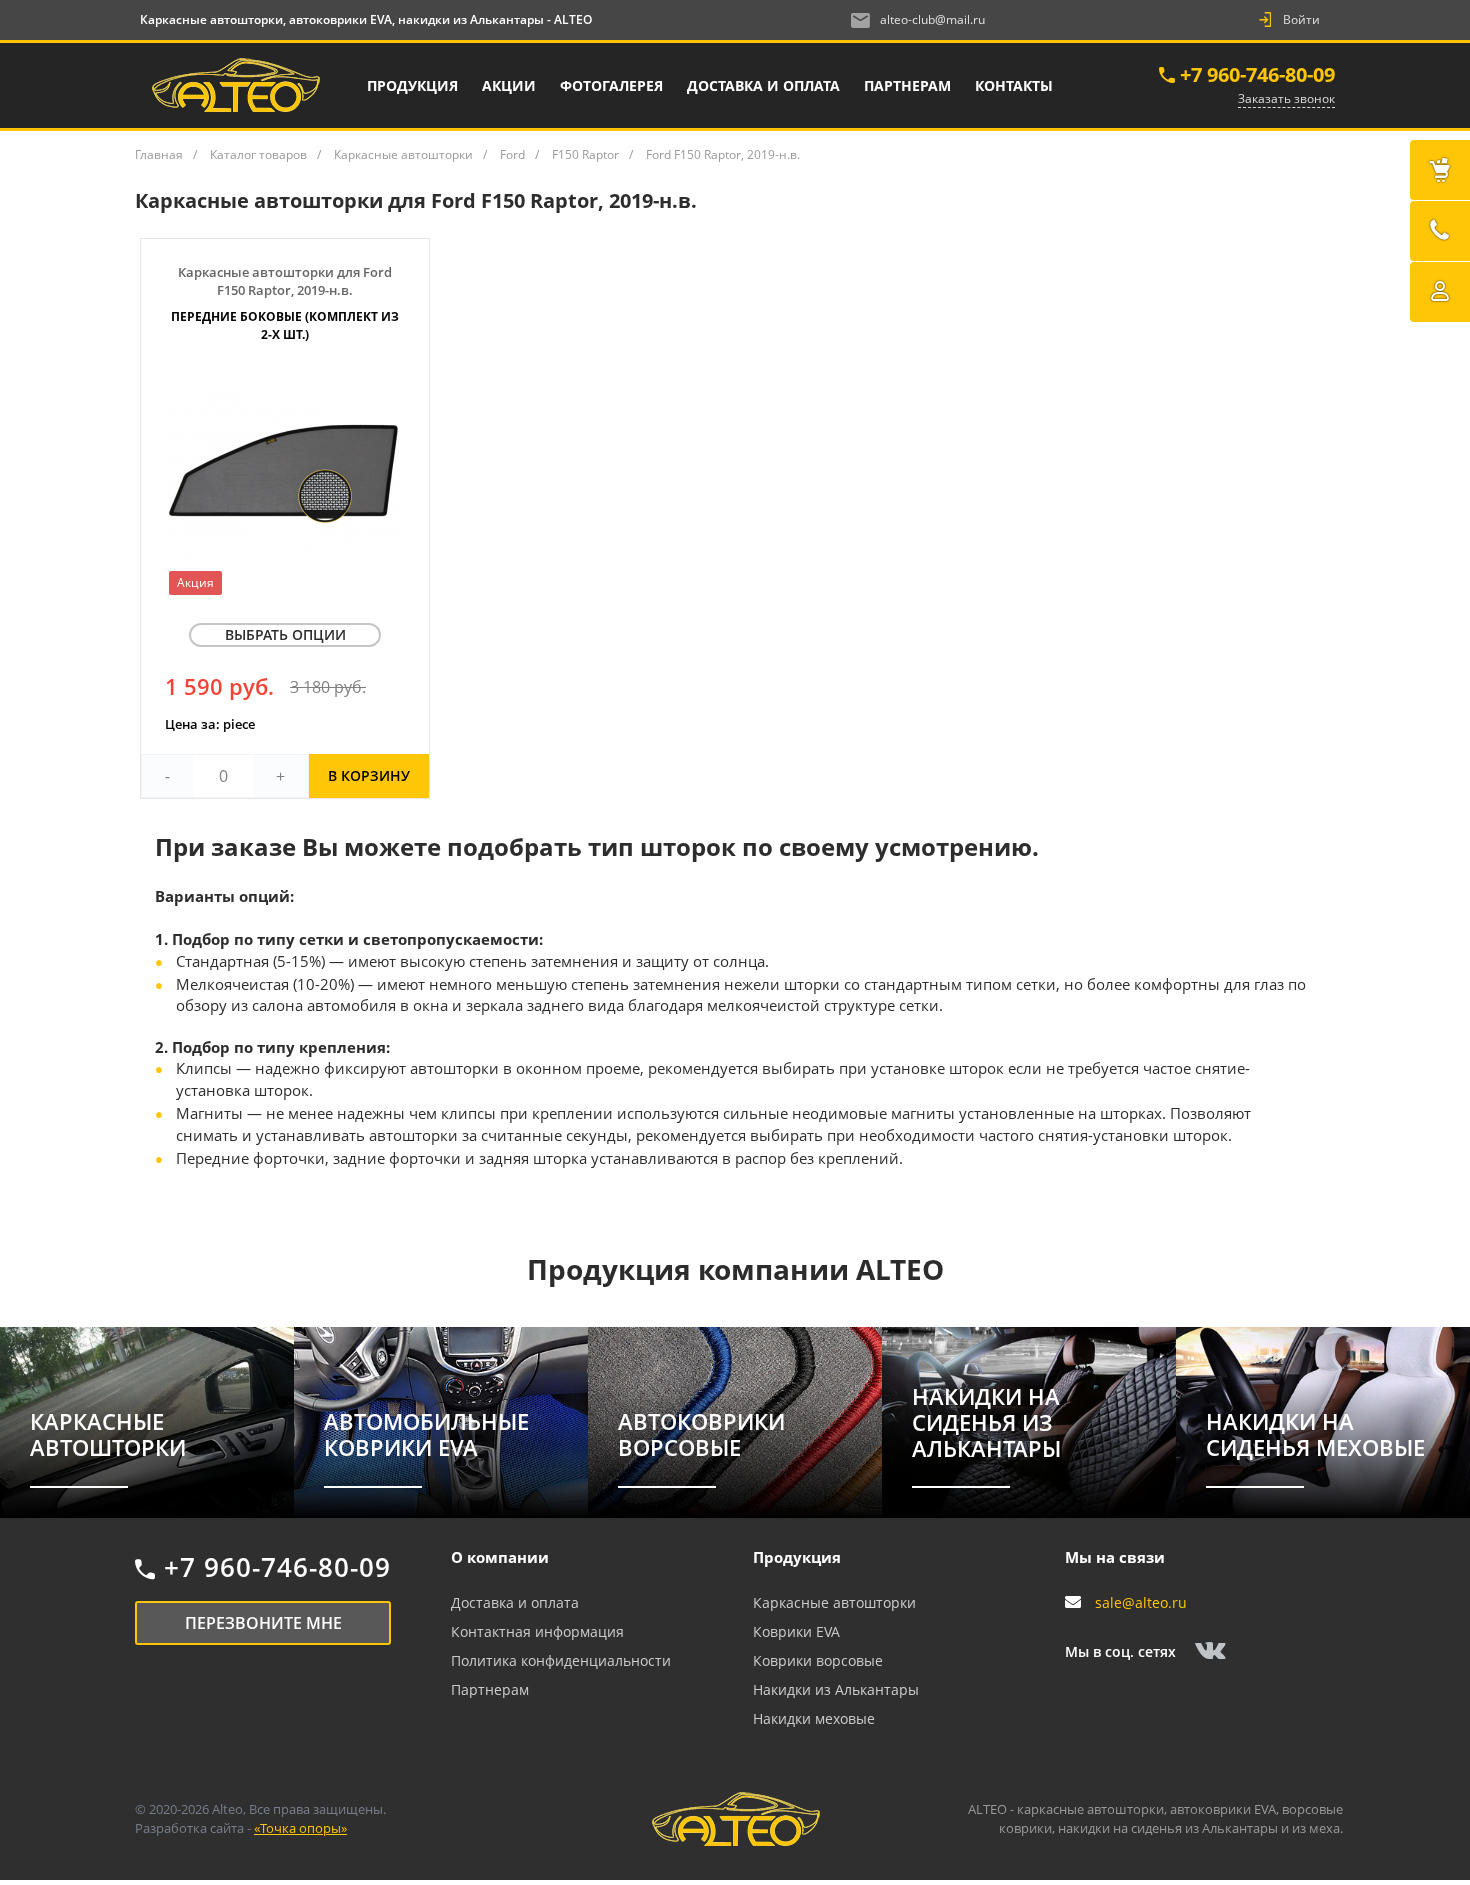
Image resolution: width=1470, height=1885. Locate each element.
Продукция (797, 1557)
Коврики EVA (796, 1631)
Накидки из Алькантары (836, 1689)
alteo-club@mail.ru (932, 19)
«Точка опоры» (300, 1828)
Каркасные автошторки (834, 1602)
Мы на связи (1115, 1557)
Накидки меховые (814, 1718)
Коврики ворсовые (818, 1660)
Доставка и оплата (515, 1602)
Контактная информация (537, 1631)
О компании (500, 1557)
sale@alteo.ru (1141, 1602)
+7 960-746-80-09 (1257, 74)
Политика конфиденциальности (561, 1660)
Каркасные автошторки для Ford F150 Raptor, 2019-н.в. (285, 303)
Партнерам (490, 1689)
